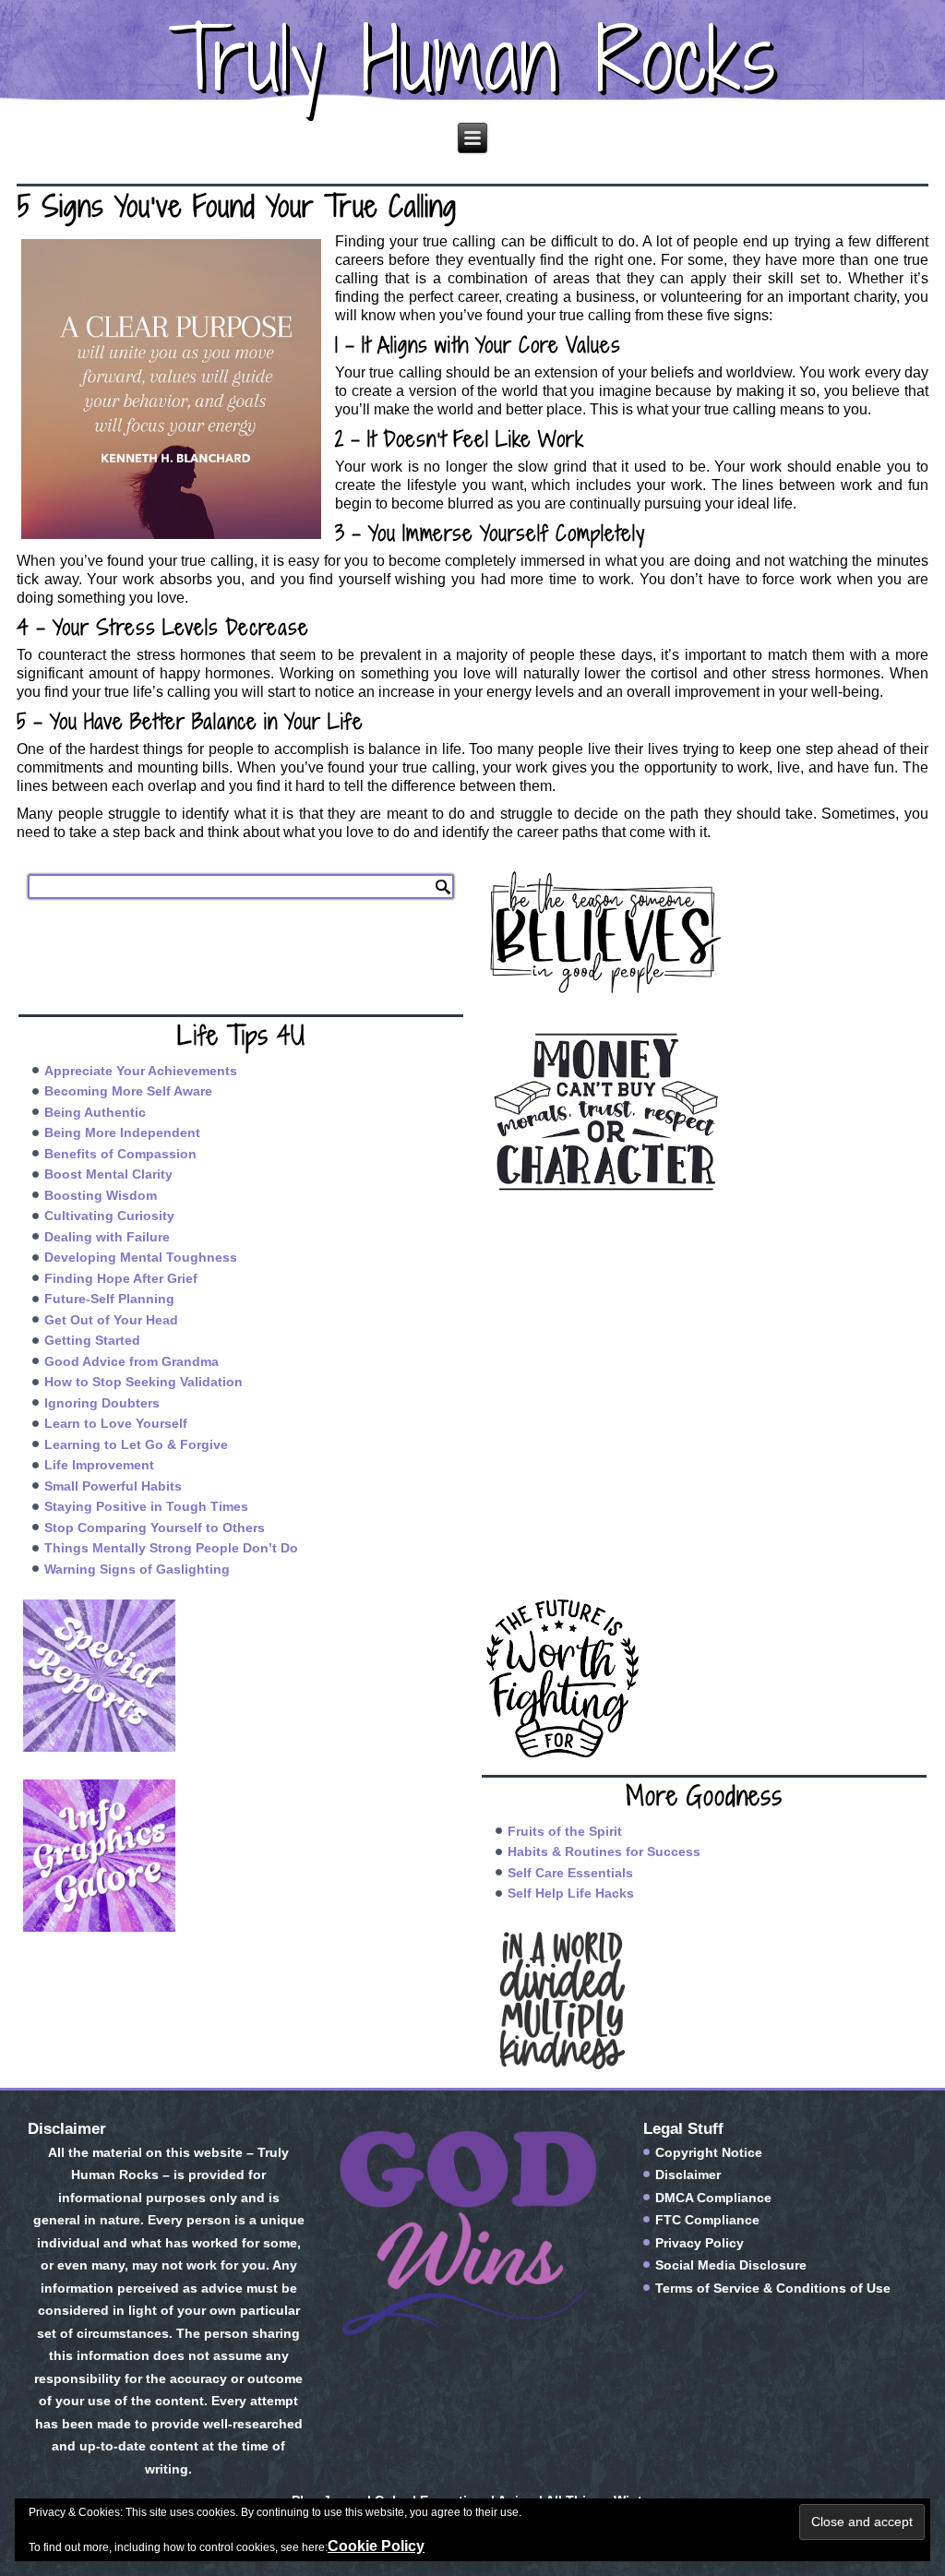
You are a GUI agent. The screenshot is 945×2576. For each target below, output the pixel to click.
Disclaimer (688, 2175)
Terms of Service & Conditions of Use (773, 2288)
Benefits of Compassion (120, 1154)
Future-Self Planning (109, 1299)
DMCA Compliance (713, 2198)
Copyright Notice (709, 2152)
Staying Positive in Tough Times (146, 1506)
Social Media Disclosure (731, 2265)
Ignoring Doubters (102, 1403)
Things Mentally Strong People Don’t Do (171, 1548)
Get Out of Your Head (111, 1320)
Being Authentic (95, 1112)
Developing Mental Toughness (141, 1257)
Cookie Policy (376, 2546)
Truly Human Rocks (472, 59)
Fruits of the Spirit (565, 1831)
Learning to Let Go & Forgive (136, 1444)
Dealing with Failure (107, 1237)
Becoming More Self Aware (128, 1091)
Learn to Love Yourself (116, 1423)
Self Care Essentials (570, 1873)
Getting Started (92, 1340)
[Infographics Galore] (241, 1856)
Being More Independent (122, 1132)
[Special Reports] (241, 1676)
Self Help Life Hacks (571, 1893)
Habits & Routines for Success (604, 1851)
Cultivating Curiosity (109, 1216)
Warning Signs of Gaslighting (137, 1569)
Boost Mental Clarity (108, 1174)
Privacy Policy (700, 2243)
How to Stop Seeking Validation (144, 1382)
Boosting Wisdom (101, 1195)
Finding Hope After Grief (121, 1278)
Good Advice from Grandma (132, 1361)
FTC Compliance (707, 2220)
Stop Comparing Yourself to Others (155, 1528)
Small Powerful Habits (113, 1486)
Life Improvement (99, 1465)
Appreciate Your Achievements (141, 1071)
